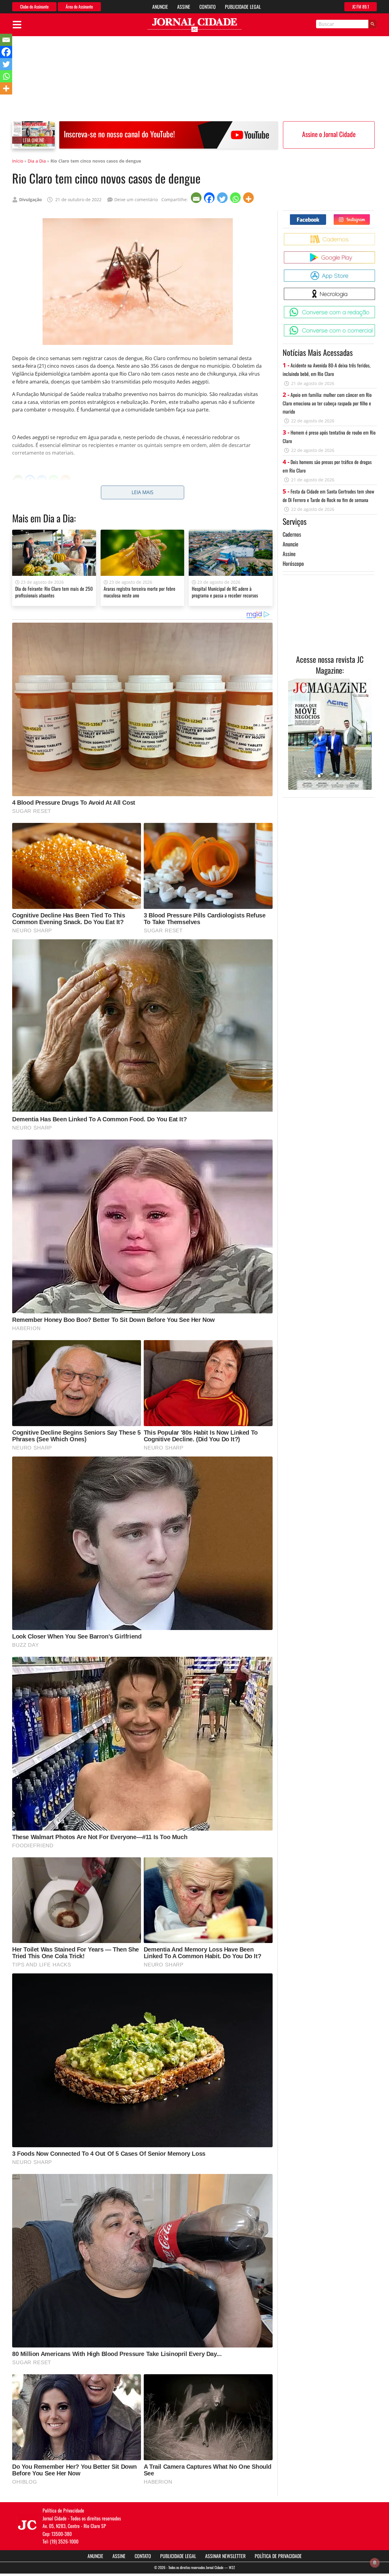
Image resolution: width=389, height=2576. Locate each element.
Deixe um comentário (136, 199)
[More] (249, 198)
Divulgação (31, 199)
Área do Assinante (79, 7)
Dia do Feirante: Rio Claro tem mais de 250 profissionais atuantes (54, 592)
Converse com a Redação (376, 308)
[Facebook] (210, 198)
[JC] (27, 2524)
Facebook (326, 217)
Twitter (370, 217)
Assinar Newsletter (225, 2556)
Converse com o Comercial (376, 327)
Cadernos (292, 534)
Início (18, 161)
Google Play (376, 254)
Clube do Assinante (34, 7)
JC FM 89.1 (361, 7)
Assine (184, 7)
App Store (376, 272)
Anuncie (160, 7)
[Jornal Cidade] (194, 25)
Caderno (376, 235)
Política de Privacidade (278, 2556)
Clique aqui (61, 500)
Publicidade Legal (243, 7)
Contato (208, 7)
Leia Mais (143, 492)
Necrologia (376, 290)
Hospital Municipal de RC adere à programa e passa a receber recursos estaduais (225, 595)
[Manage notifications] (375, 2563)
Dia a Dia (37, 161)
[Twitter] (223, 198)
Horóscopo (293, 563)
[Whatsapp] (236, 198)
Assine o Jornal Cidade (329, 134)
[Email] (197, 198)
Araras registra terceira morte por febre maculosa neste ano (139, 592)
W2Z (232, 2567)
